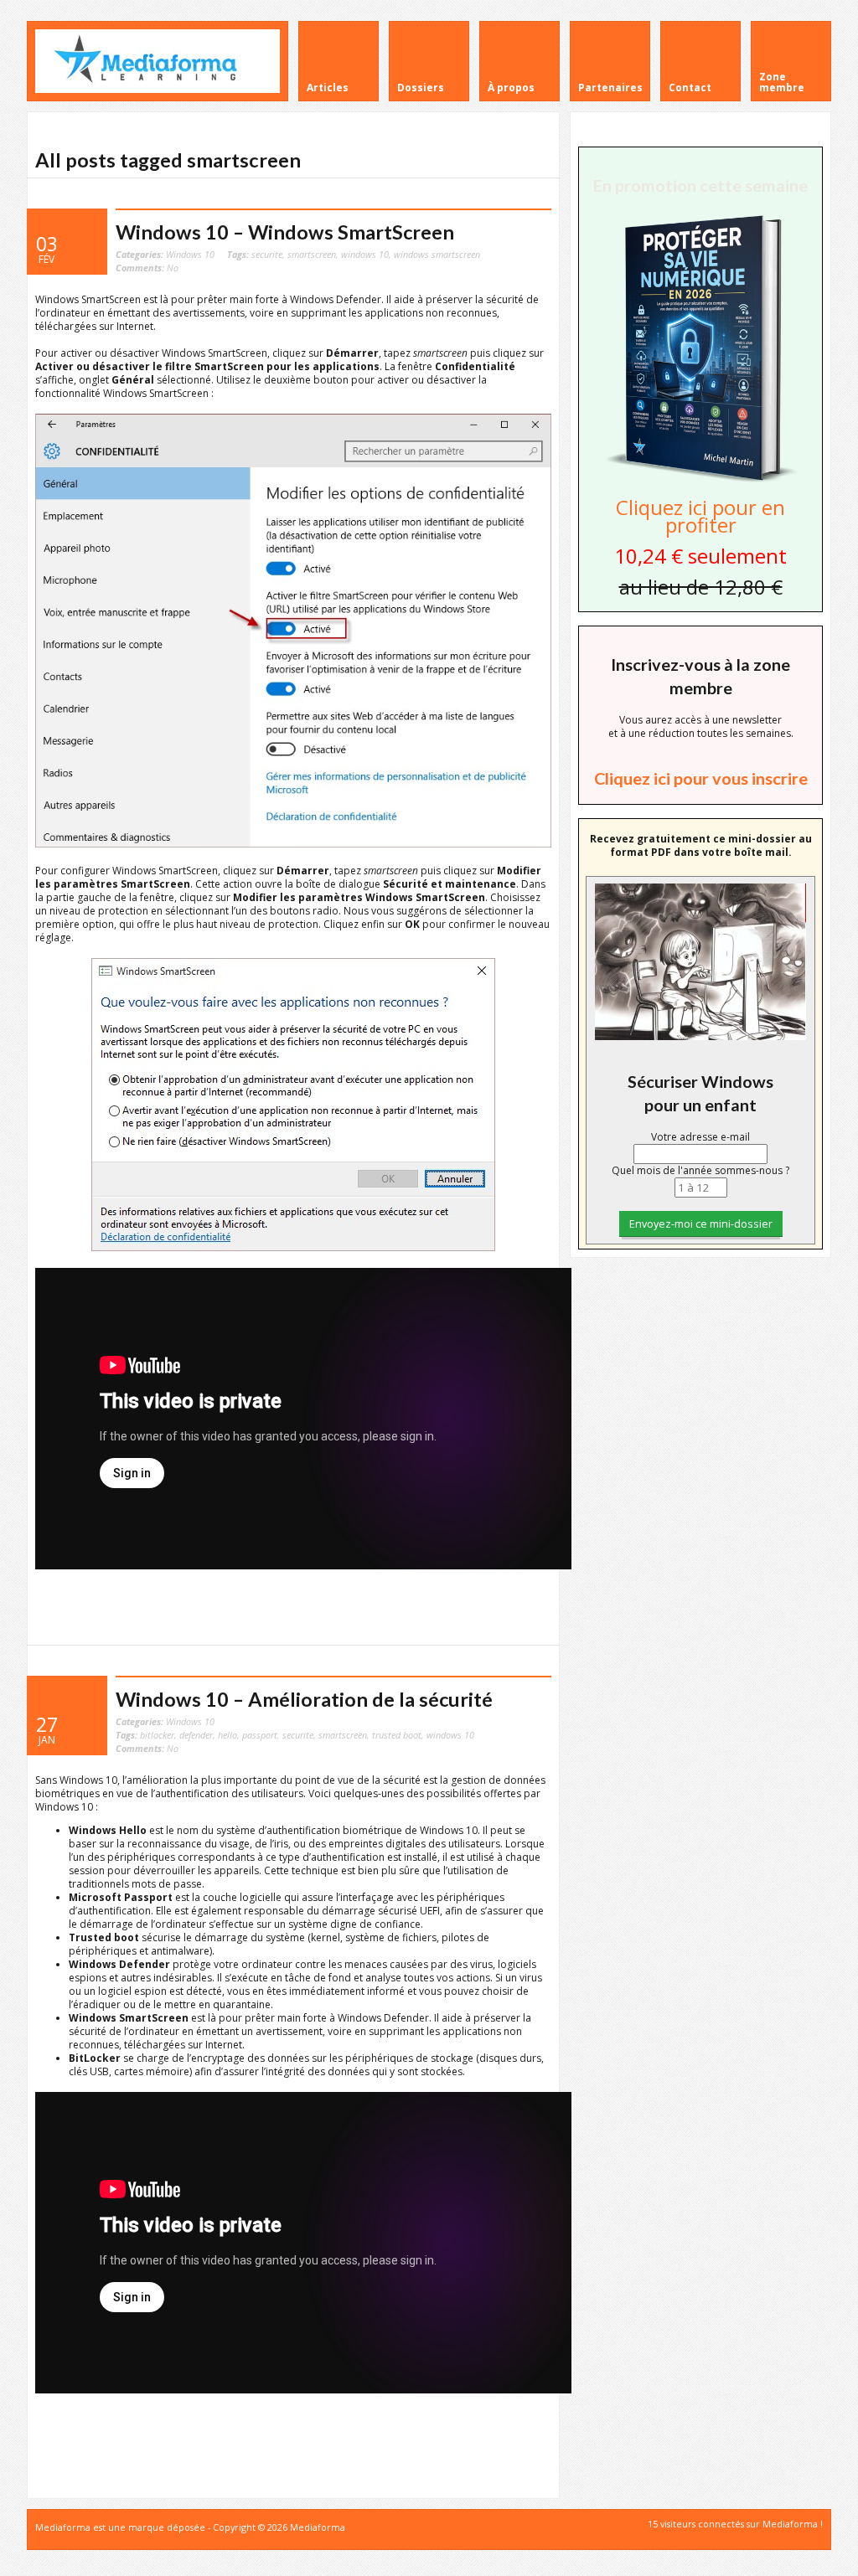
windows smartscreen (437, 254)
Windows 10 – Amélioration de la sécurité (304, 1699)
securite (267, 254)
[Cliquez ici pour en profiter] (700, 480)
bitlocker (157, 1735)
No (147, 268)
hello (227, 1735)
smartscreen (312, 254)
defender (196, 1735)
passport (260, 1735)
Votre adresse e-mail (700, 1137)
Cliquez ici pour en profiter (700, 516)
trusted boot (397, 1735)
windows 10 (365, 254)
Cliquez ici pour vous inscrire (701, 778)
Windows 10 (190, 254)
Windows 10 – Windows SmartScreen (285, 232)
